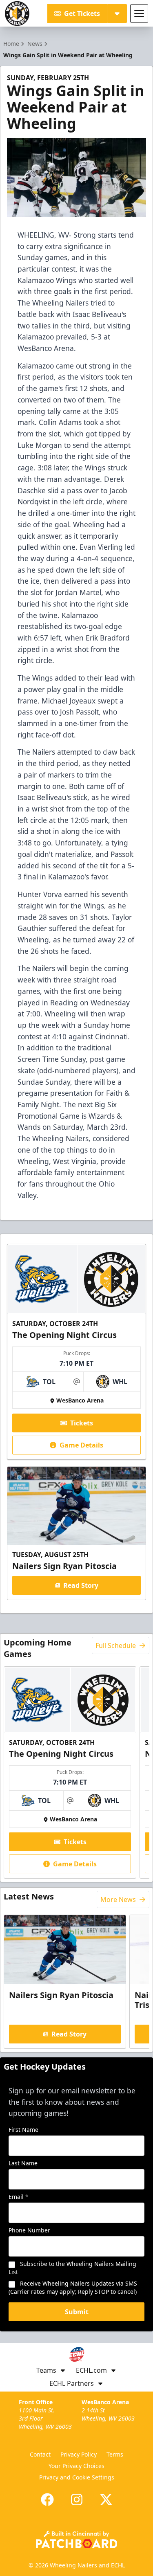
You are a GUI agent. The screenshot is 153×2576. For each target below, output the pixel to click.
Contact (40, 2454)
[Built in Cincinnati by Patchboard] (77, 2539)
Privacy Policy (79, 2454)
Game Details (81, 1445)
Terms (115, 2454)
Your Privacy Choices (76, 2466)
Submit (77, 2312)
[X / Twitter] (106, 2500)
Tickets (82, 1423)
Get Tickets (82, 13)
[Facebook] (47, 2500)
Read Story (81, 1585)
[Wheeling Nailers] (17, 13)
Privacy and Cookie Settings (77, 2477)
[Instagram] (77, 2500)
